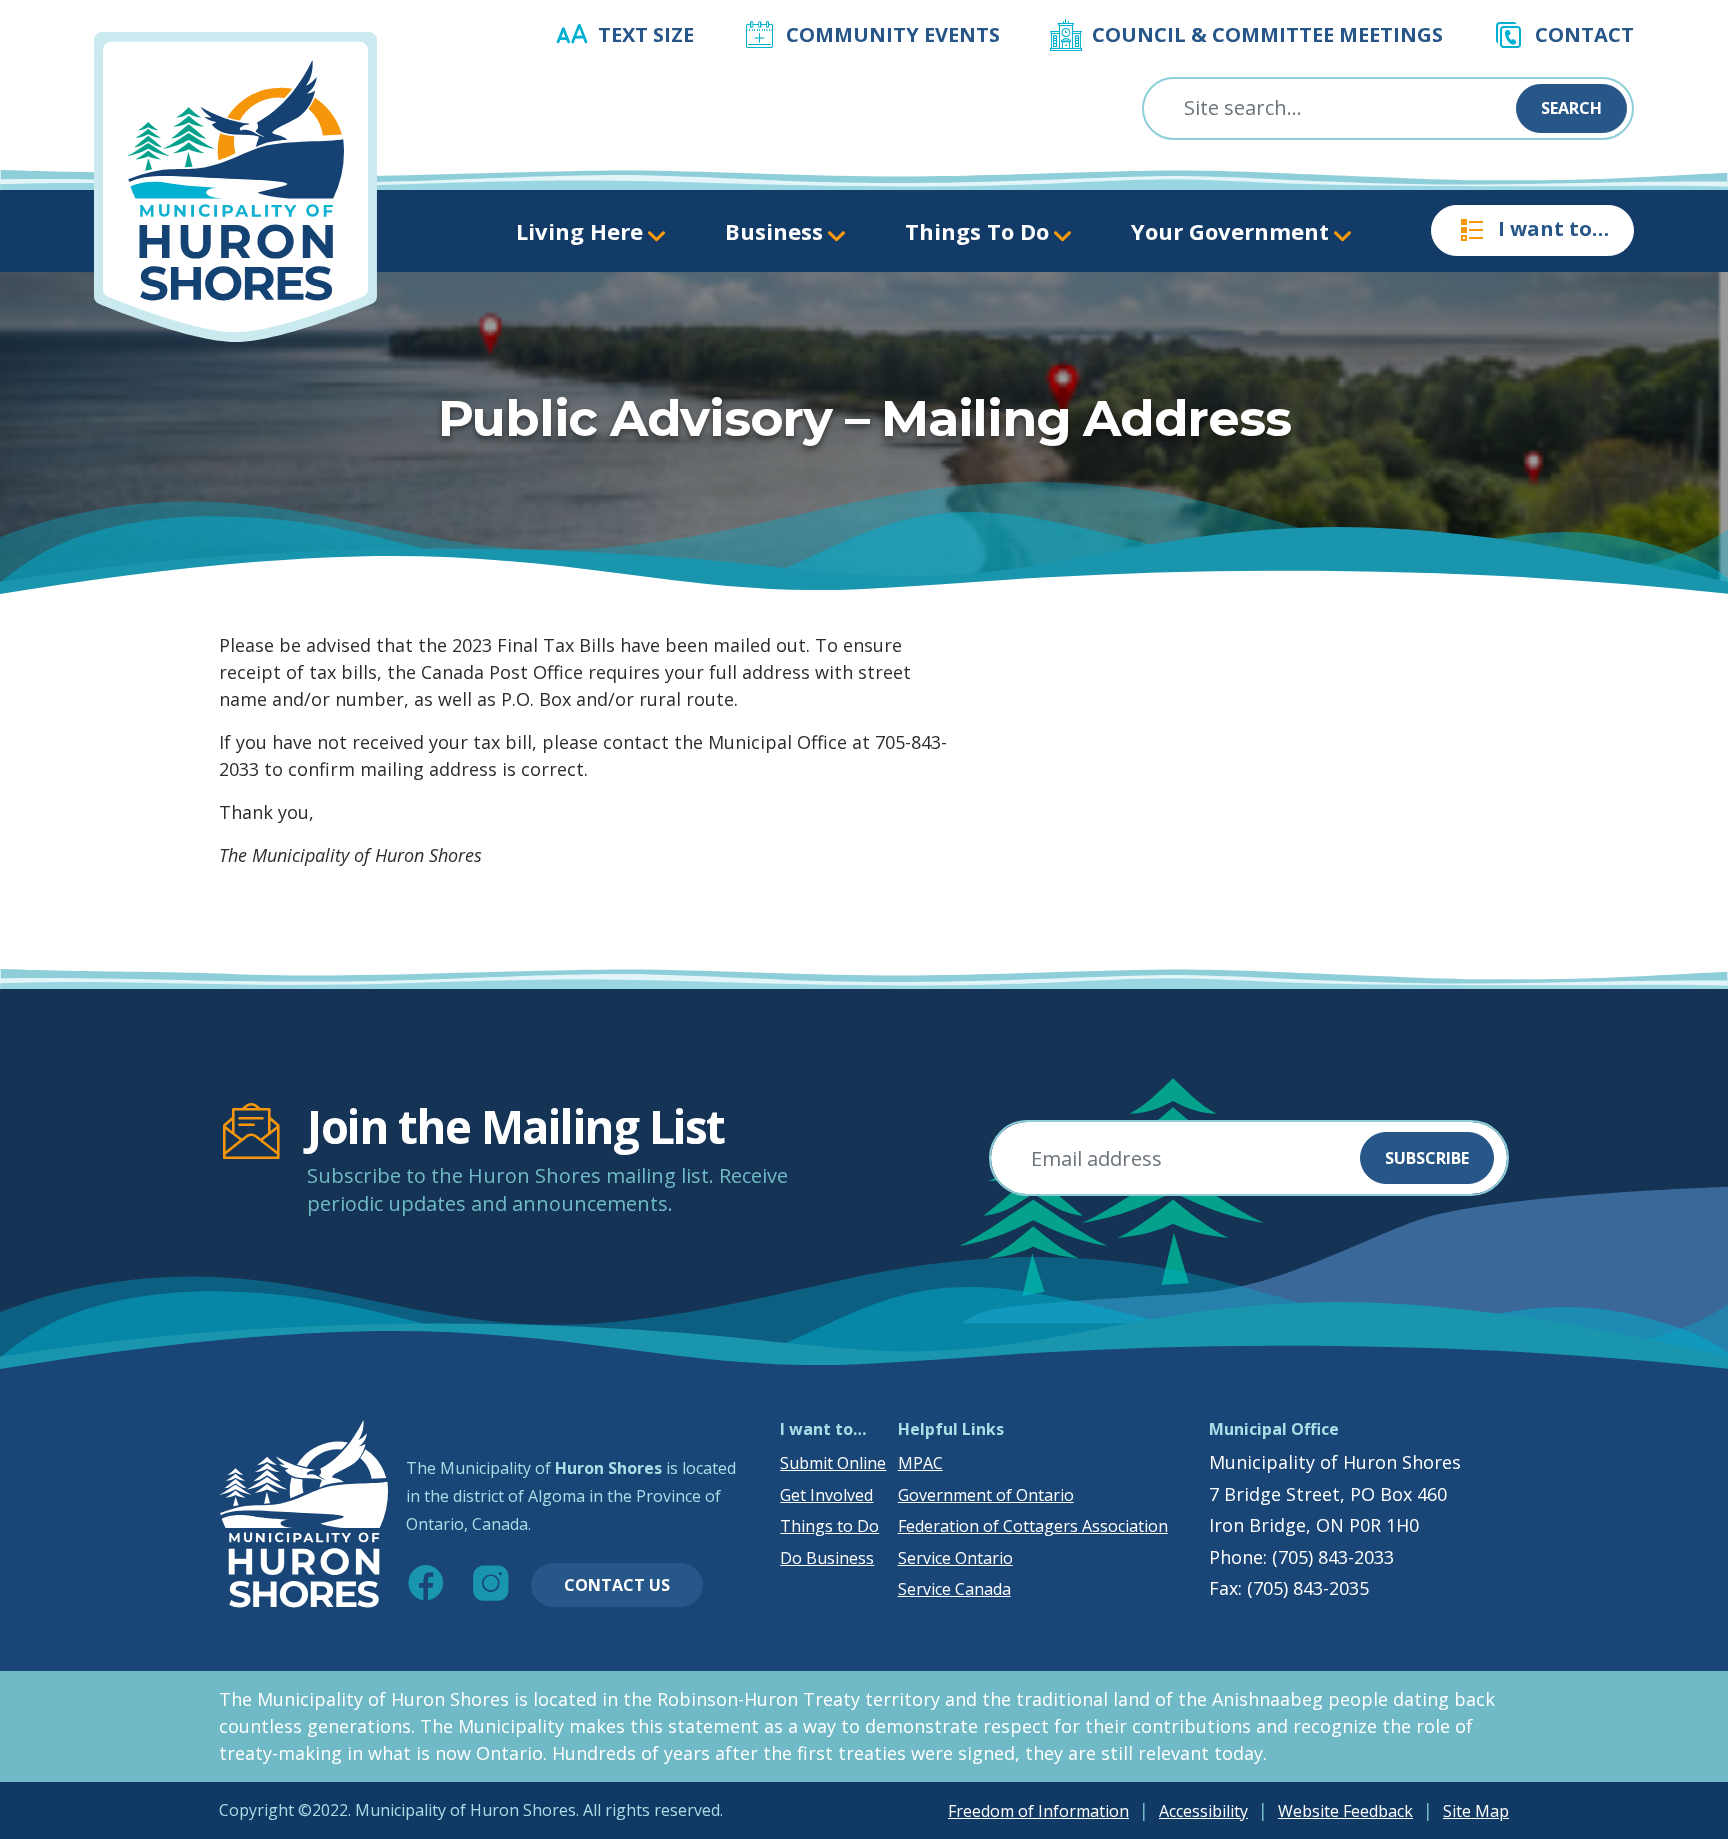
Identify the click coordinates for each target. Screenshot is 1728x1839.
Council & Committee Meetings (1267, 34)
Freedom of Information (1038, 1811)
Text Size (646, 34)
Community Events (893, 34)
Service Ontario (955, 1558)
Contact (1584, 34)
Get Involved (826, 1495)
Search (1571, 108)
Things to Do (829, 1526)
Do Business (827, 1558)
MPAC (920, 1463)
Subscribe (1427, 1158)
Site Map (1476, 1811)
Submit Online (833, 1463)
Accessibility (1203, 1811)
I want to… (1553, 228)
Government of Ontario (986, 1495)
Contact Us (617, 1585)
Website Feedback (1345, 1811)
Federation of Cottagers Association (1033, 1526)
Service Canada (954, 1589)
